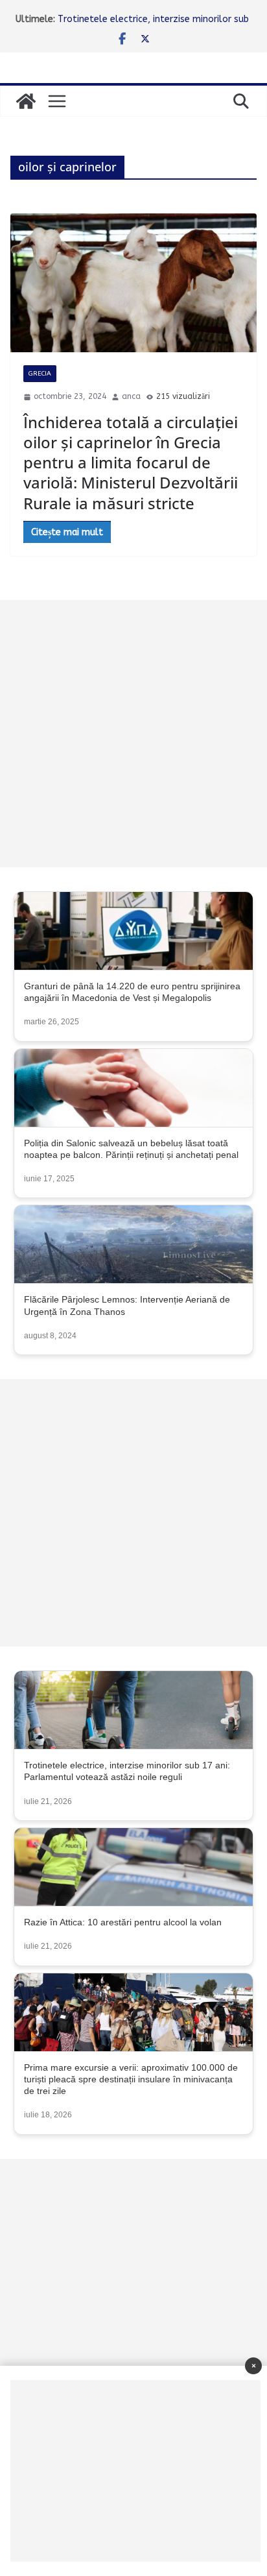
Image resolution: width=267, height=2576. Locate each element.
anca (131, 396)
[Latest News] (26, 101)
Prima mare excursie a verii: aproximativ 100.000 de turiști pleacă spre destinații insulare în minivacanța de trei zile (131, 2079)
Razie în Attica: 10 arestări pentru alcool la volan (123, 1922)
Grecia (40, 374)
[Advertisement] (133, 734)
